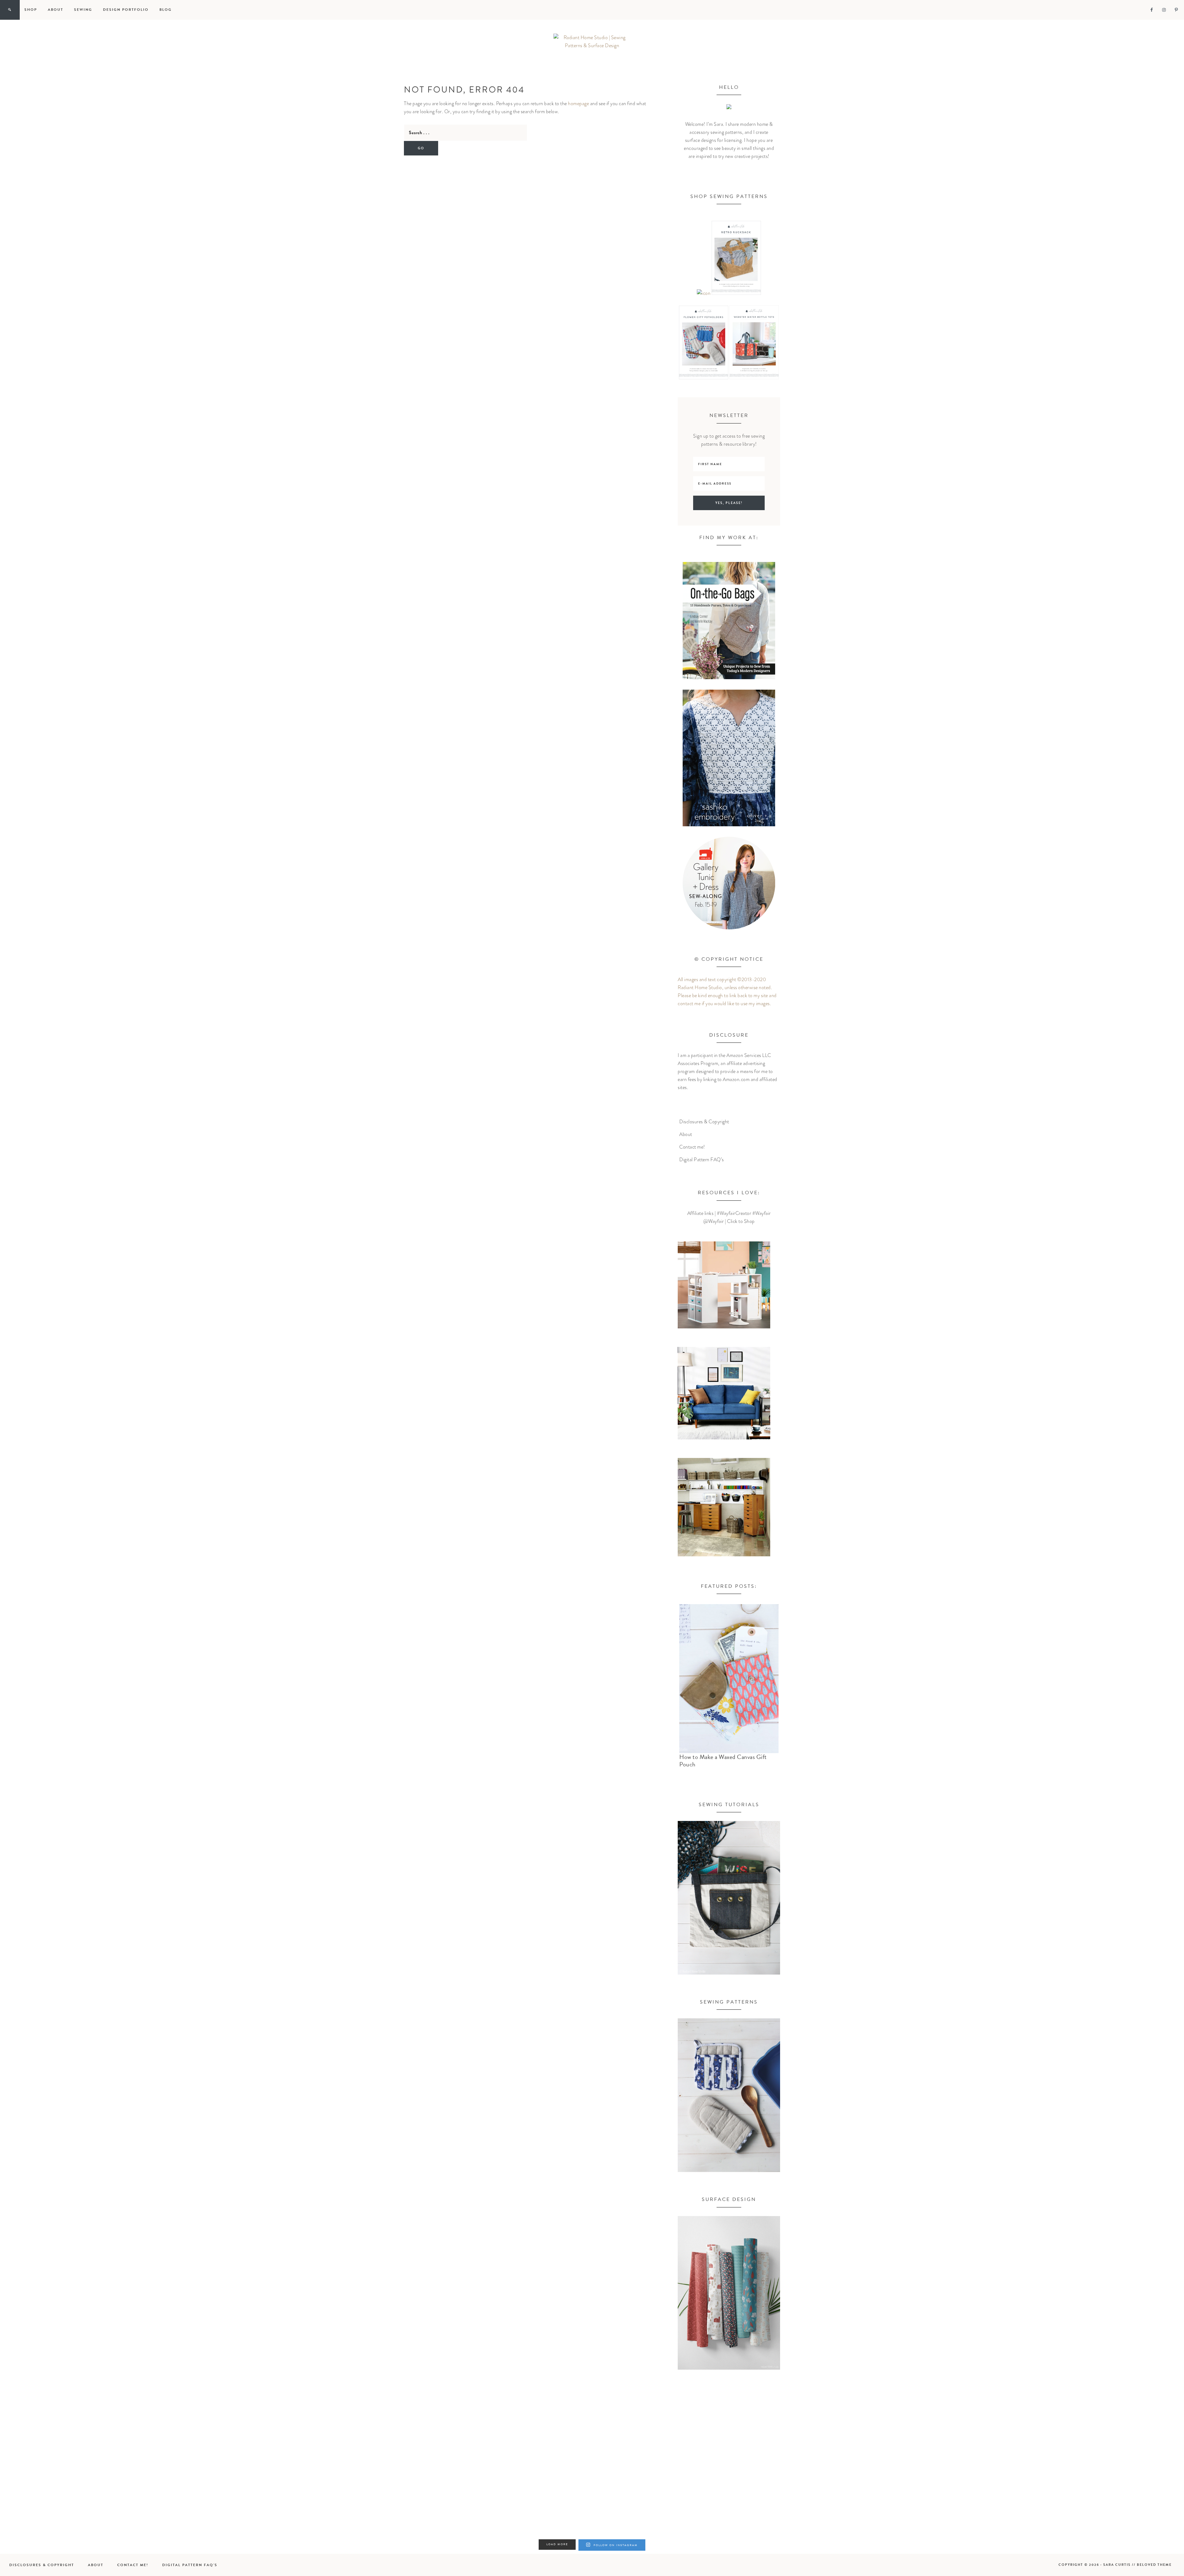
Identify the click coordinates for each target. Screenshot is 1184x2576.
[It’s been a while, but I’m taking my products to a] (691, 2480)
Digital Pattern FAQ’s (702, 1160)
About (686, 1134)
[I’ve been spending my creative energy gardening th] (97, 2480)
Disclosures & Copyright (704, 1122)
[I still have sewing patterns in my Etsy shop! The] (295, 2480)
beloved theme (1154, 2565)
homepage (578, 104)
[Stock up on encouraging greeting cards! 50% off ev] (889, 2480)
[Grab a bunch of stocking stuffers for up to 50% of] (1087, 2480)
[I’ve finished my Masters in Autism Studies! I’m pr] (493, 2480)
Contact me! (692, 1147)
